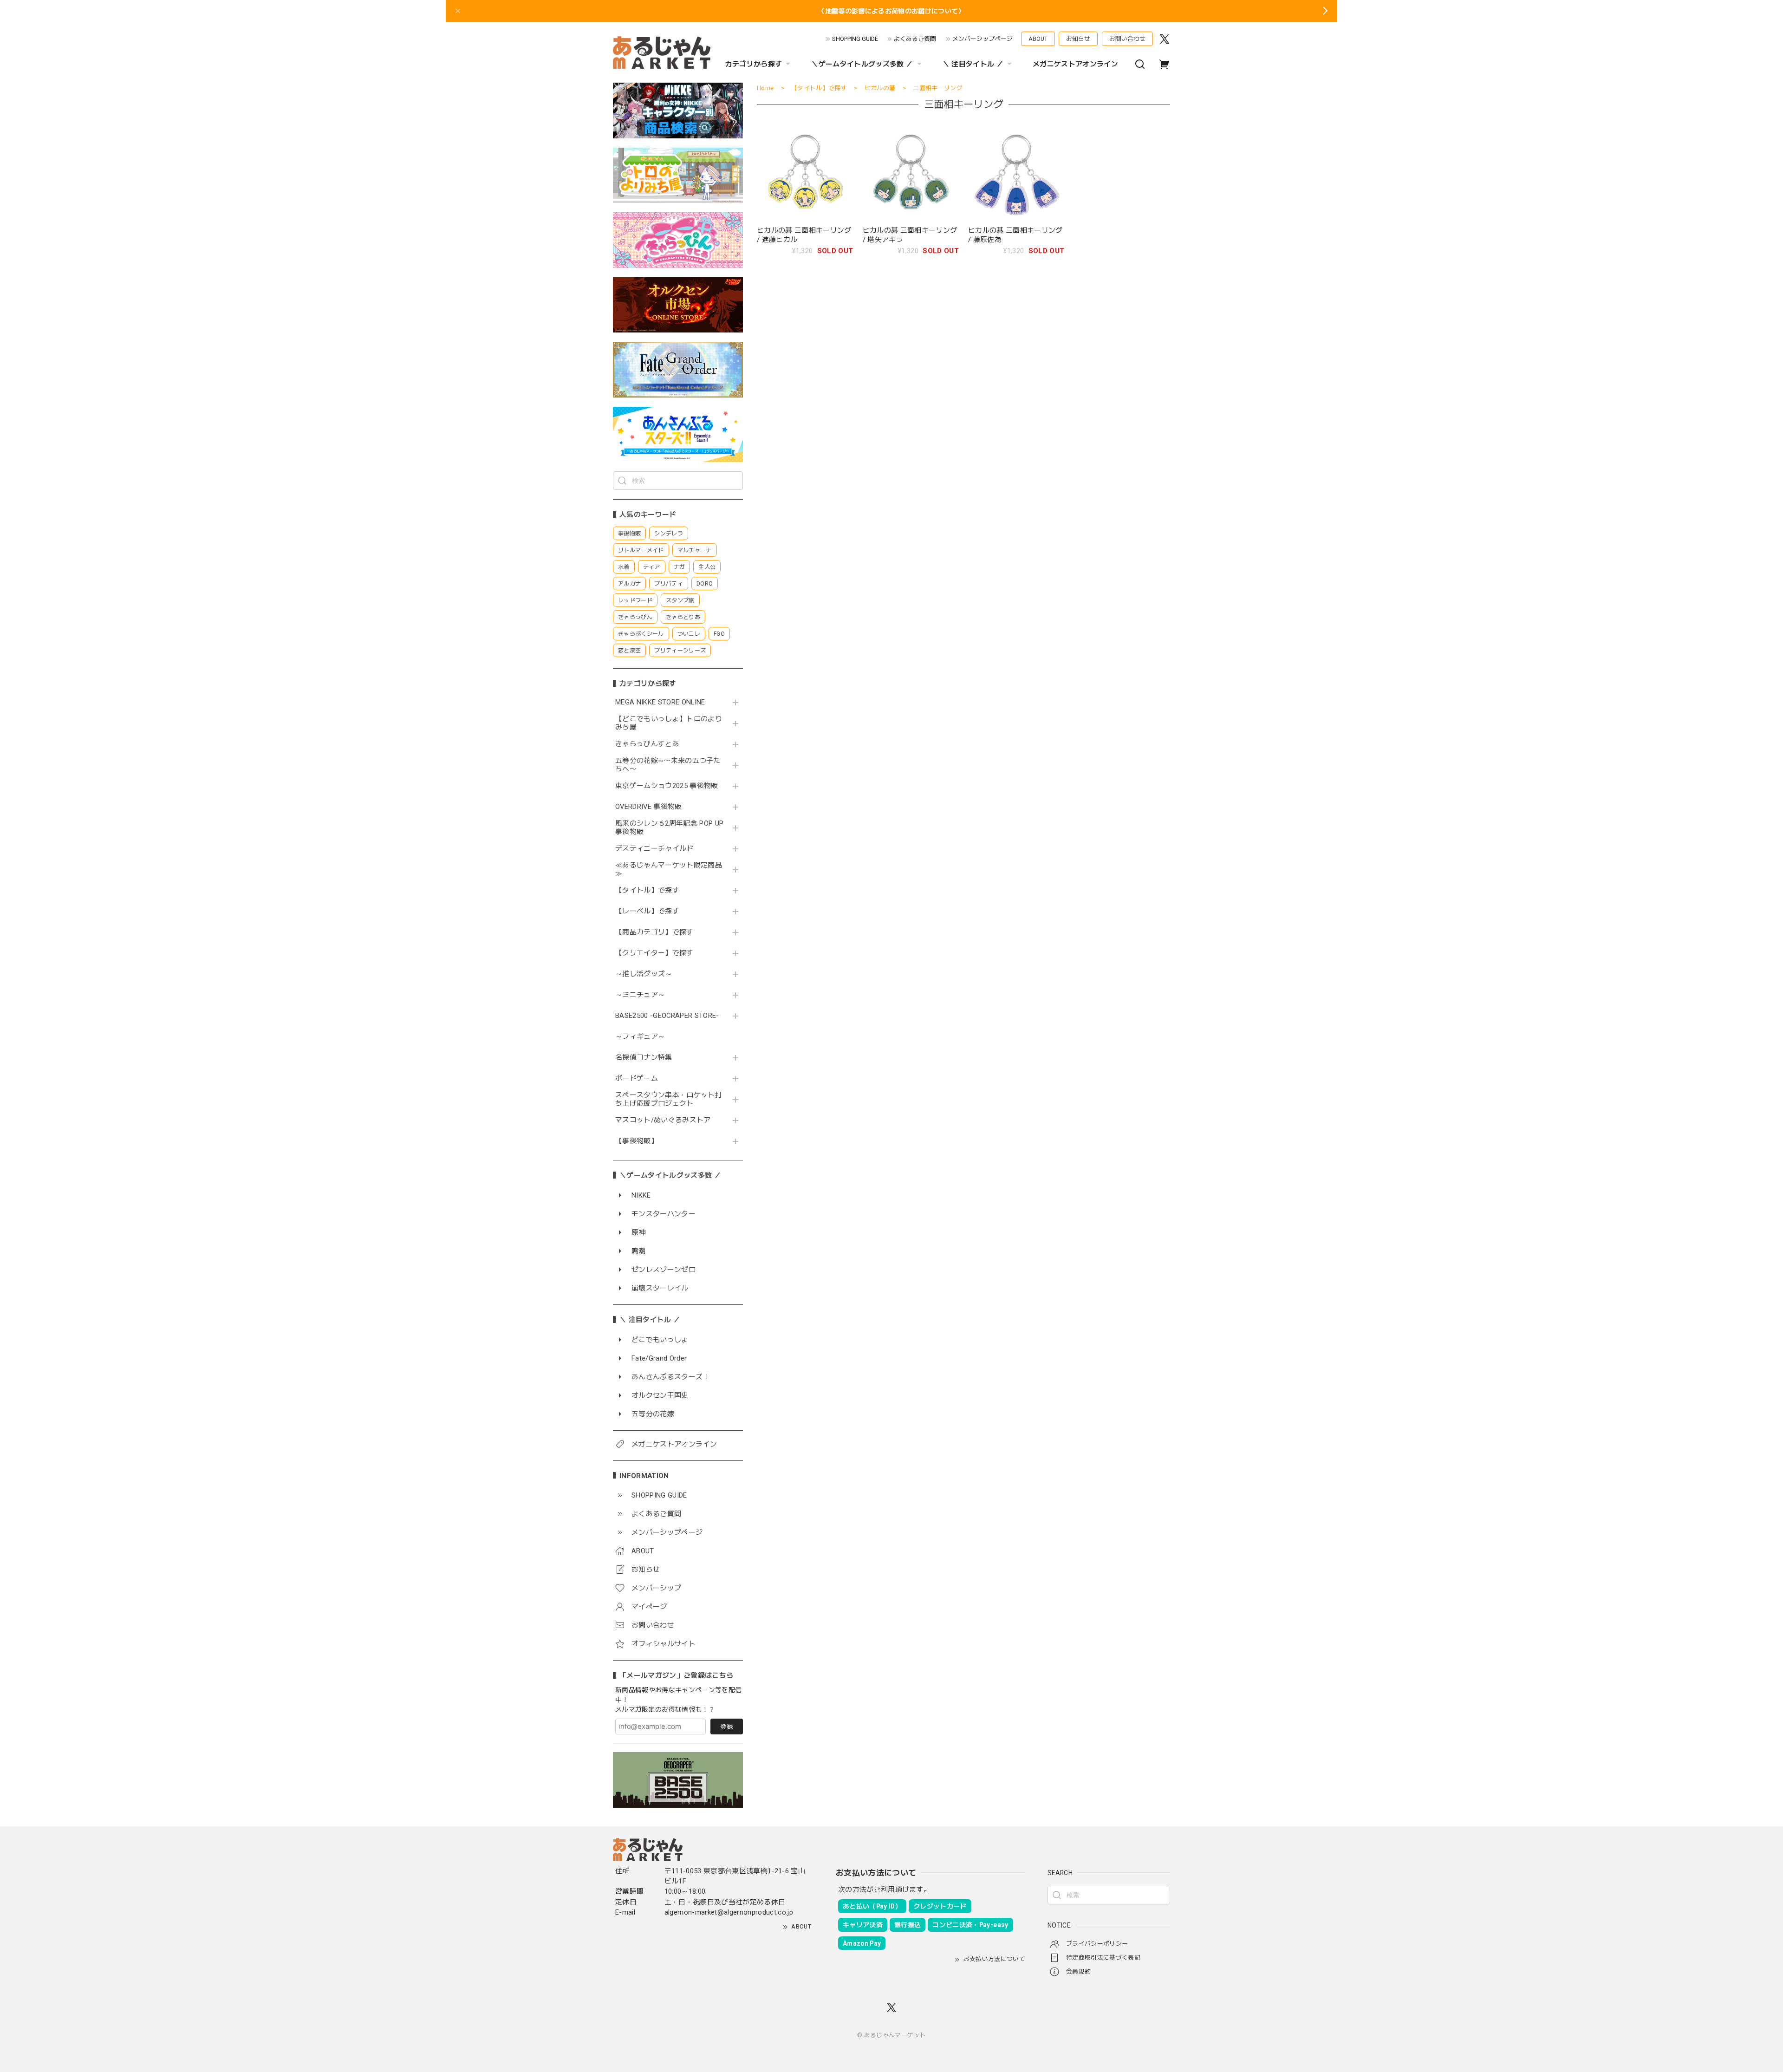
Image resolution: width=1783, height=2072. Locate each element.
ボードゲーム (637, 1078)
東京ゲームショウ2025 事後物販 (670, 786)
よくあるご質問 (915, 39)
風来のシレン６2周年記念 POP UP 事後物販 (669, 828)
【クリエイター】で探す (654, 953)
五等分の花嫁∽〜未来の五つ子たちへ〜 (668, 765)
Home (765, 88)
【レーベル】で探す (647, 911)
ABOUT (1038, 39)
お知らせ (1078, 39)
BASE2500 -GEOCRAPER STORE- (667, 1016)
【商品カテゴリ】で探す (654, 932)
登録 (727, 1727)
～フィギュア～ (640, 1037)
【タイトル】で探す (647, 890)
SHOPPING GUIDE (855, 39)
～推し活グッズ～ (644, 974)
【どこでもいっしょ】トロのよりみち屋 (669, 723)
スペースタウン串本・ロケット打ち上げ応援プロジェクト (669, 1099)
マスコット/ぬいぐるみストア (663, 1120)
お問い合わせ (1127, 39)
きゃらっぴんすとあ (647, 744)
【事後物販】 (637, 1141)
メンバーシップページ (983, 39)
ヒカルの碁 (880, 88)
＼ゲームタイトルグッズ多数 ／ (862, 64)
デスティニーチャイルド (654, 849)
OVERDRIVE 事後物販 (649, 807)
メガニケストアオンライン (1075, 64)
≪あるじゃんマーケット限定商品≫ (669, 870)
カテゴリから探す (754, 64)
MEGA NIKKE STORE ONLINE (660, 702)
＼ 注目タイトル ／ (973, 64)
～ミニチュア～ (640, 995)
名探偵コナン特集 (644, 1058)
